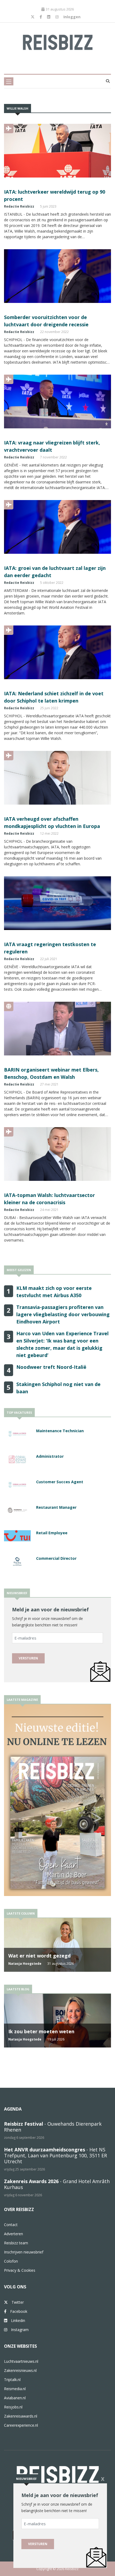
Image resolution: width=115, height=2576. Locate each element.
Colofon (11, 2261)
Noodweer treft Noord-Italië (51, 1367)
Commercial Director (56, 1558)
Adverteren (14, 2234)
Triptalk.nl (12, 2380)
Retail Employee (52, 1533)
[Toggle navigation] (9, 81)
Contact (11, 2225)
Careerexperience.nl (21, 2425)
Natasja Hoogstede (25, 1964)
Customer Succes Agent (60, 1482)
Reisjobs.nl (13, 2407)
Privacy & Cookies (20, 2270)
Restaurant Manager (56, 1507)
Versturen (28, 1658)
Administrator (50, 1456)
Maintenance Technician (60, 1431)
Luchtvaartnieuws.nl (21, 2361)
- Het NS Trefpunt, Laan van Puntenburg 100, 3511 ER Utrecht (55, 2155)
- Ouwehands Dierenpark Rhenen (53, 2127)
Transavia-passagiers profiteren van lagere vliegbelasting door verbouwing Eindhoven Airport (63, 1314)
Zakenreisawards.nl (21, 2416)
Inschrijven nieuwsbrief (24, 2252)
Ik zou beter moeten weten (41, 2031)
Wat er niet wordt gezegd (39, 1956)
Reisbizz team (16, 2243)
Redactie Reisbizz (19, 206)
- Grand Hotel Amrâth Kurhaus (57, 2184)
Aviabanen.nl (15, 2398)
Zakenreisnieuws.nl (20, 2370)
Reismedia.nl (15, 2389)
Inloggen (72, 17)
